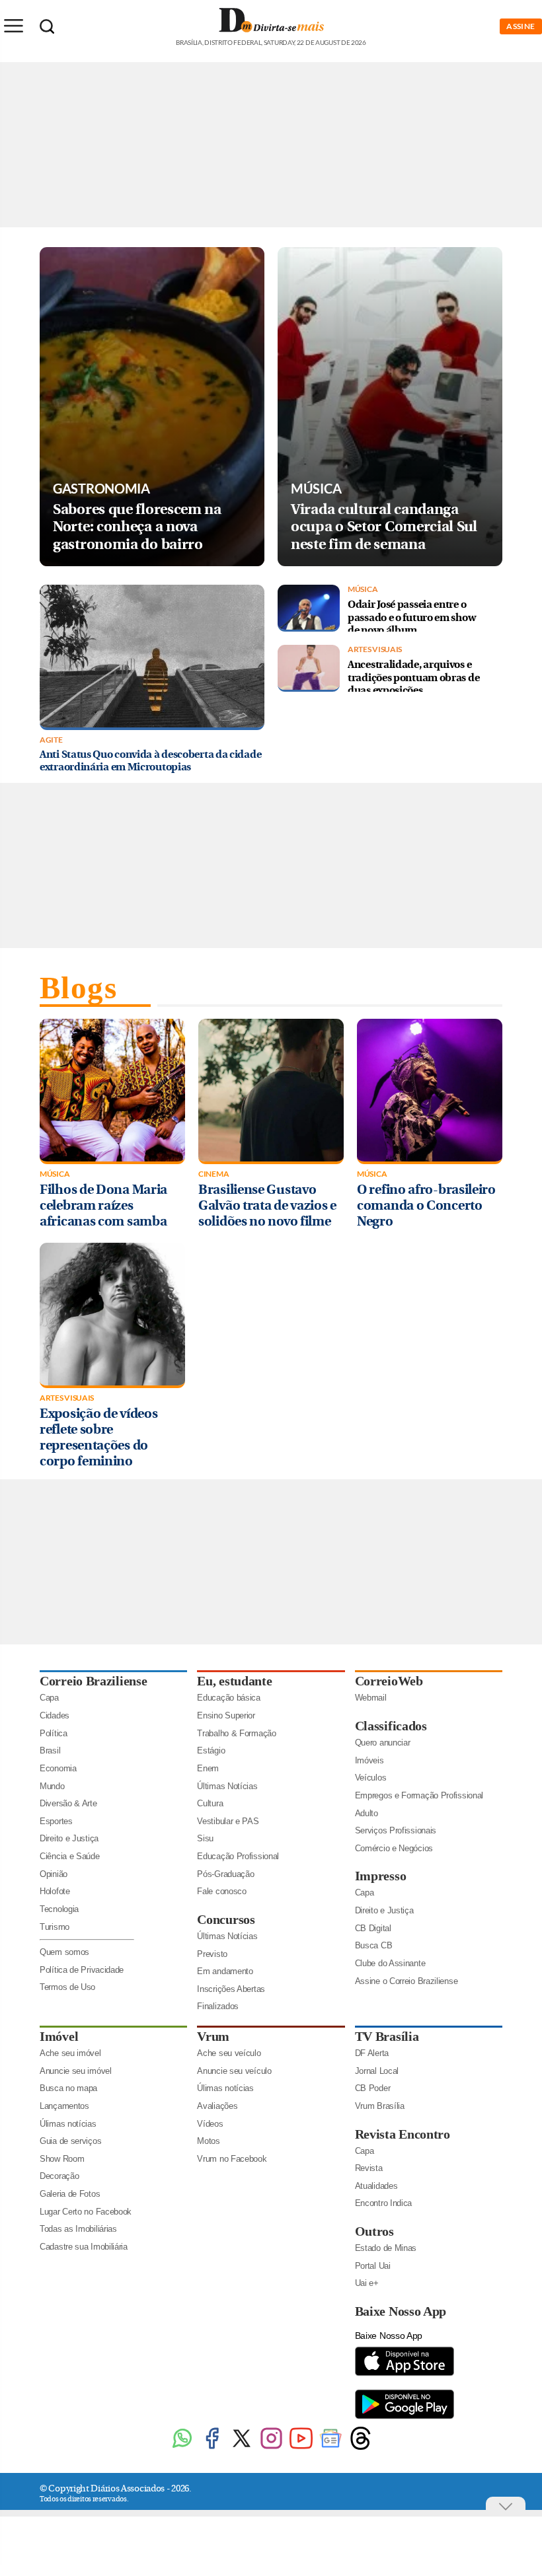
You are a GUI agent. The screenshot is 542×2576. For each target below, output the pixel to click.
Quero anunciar (383, 1743)
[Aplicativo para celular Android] (405, 2418)
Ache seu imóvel (70, 2053)
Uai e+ (367, 2283)
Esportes (56, 1821)
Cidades (55, 1715)
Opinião (54, 1874)
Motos (209, 2141)
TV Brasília (387, 2036)
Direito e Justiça (69, 1838)
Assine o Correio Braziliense (406, 1981)
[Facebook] (212, 2448)
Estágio (211, 1750)
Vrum (213, 2036)
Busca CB (374, 1945)
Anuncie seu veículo (234, 2071)
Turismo (55, 1927)
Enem (208, 1768)
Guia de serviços (70, 2141)
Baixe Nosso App (401, 2311)
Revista (369, 2168)
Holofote (55, 1891)
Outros (374, 2231)
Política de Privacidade (82, 1970)
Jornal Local (377, 2071)
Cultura (210, 1803)
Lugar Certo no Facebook (86, 2212)
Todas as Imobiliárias (78, 2229)
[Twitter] (242, 2448)
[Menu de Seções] (13, 26)
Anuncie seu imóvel (76, 2071)
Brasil (50, 1750)
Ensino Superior (226, 1715)
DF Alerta (372, 2053)
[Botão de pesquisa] (47, 26)
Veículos (371, 1778)
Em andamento (225, 1971)
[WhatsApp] (182, 2448)
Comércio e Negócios (394, 1848)
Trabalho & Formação (236, 1733)
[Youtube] (301, 2448)
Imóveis (369, 1760)
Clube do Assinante (390, 1963)
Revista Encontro (403, 2134)
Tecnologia (59, 1909)
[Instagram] (271, 2448)
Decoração (59, 2176)
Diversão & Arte (68, 1803)
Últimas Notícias (227, 1786)
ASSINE (521, 26)
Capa (49, 1698)
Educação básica (229, 1698)
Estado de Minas (386, 2248)
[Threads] (361, 2448)
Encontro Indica (384, 2203)
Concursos (226, 1919)
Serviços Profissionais (396, 1830)
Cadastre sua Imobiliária (84, 2247)
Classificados (391, 1726)
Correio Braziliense (93, 1681)
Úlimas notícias (68, 2124)
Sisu (205, 1838)
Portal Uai (373, 2266)
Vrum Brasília (380, 2106)
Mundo (52, 1786)
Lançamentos (64, 2106)
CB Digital (373, 1928)
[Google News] (331, 2448)
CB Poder (373, 2088)
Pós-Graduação (225, 1874)
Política (54, 1733)
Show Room (62, 2159)
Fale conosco (221, 1891)
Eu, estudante (234, 1681)
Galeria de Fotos (70, 2194)
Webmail (371, 1698)
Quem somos (64, 1952)
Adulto (367, 1813)
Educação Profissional (238, 1856)
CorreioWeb (389, 1681)
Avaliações (217, 2106)
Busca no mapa (68, 2088)
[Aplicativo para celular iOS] (405, 2375)
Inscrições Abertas (231, 1989)
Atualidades (376, 2186)
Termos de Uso (67, 1987)
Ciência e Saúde (70, 1856)
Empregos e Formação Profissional (419, 1795)
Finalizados (218, 2006)
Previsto (212, 1954)
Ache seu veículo (229, 2053)
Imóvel (59, 2036)
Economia (58, 1768)
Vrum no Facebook (232, 2159)
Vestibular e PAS (228, 1821)
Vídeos (210, 2124)
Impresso (381, 1876)
